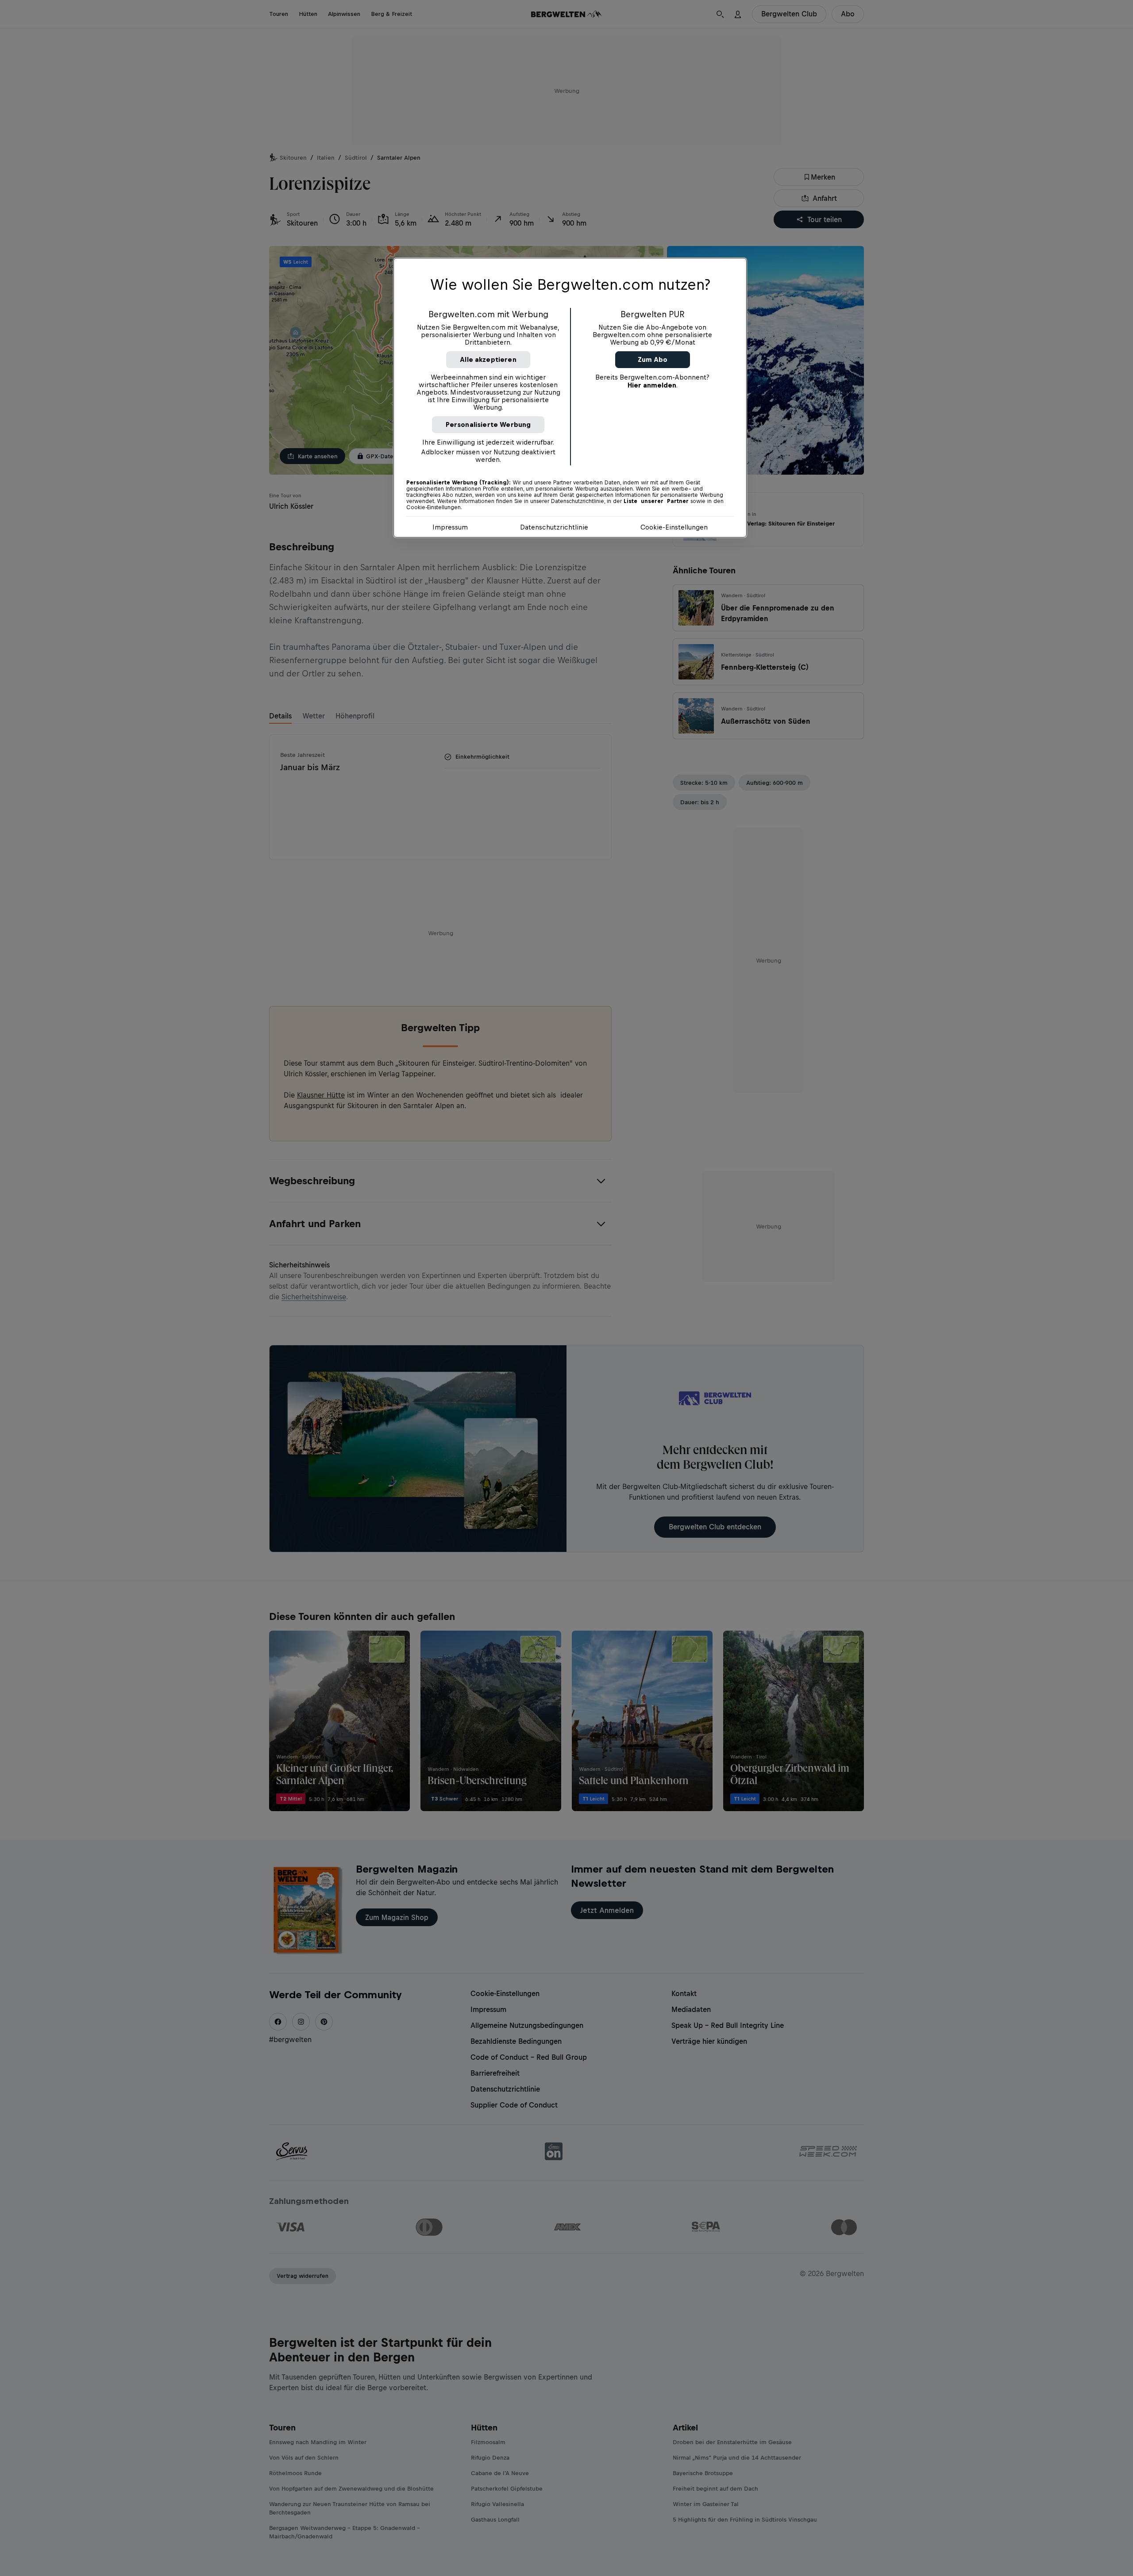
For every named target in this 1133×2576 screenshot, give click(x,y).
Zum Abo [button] (653, 359)
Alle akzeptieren (488, 359)
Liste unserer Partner (656, 501)
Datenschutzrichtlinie (554, 527)
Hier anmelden (652, 385)
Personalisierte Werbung (488, 424)
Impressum (450, 527)
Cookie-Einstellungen (674, 527)
